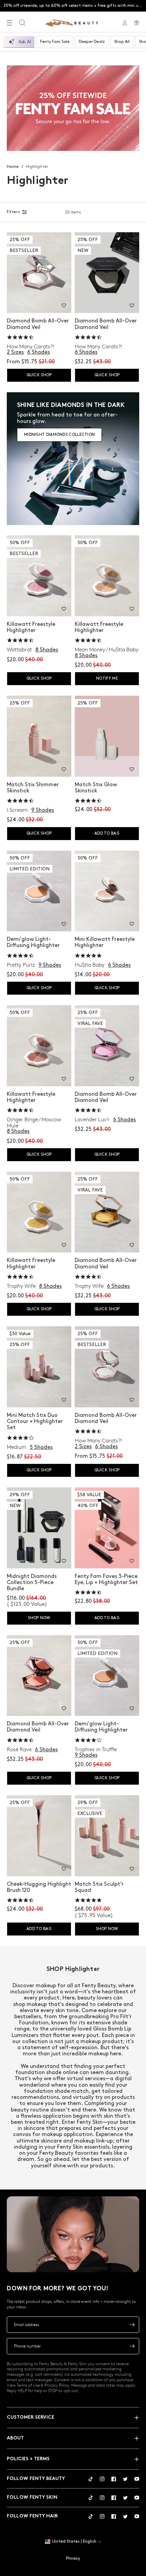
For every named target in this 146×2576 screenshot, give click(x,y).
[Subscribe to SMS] (132, 2346)
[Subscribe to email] (132, 2325)
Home (13, 167)
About (15, 2438)
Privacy (73, 2558)
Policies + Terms (28, 2459)
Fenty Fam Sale (55, 42)
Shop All (122, 42)
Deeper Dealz (92, 42)
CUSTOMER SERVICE (31, 2417)
